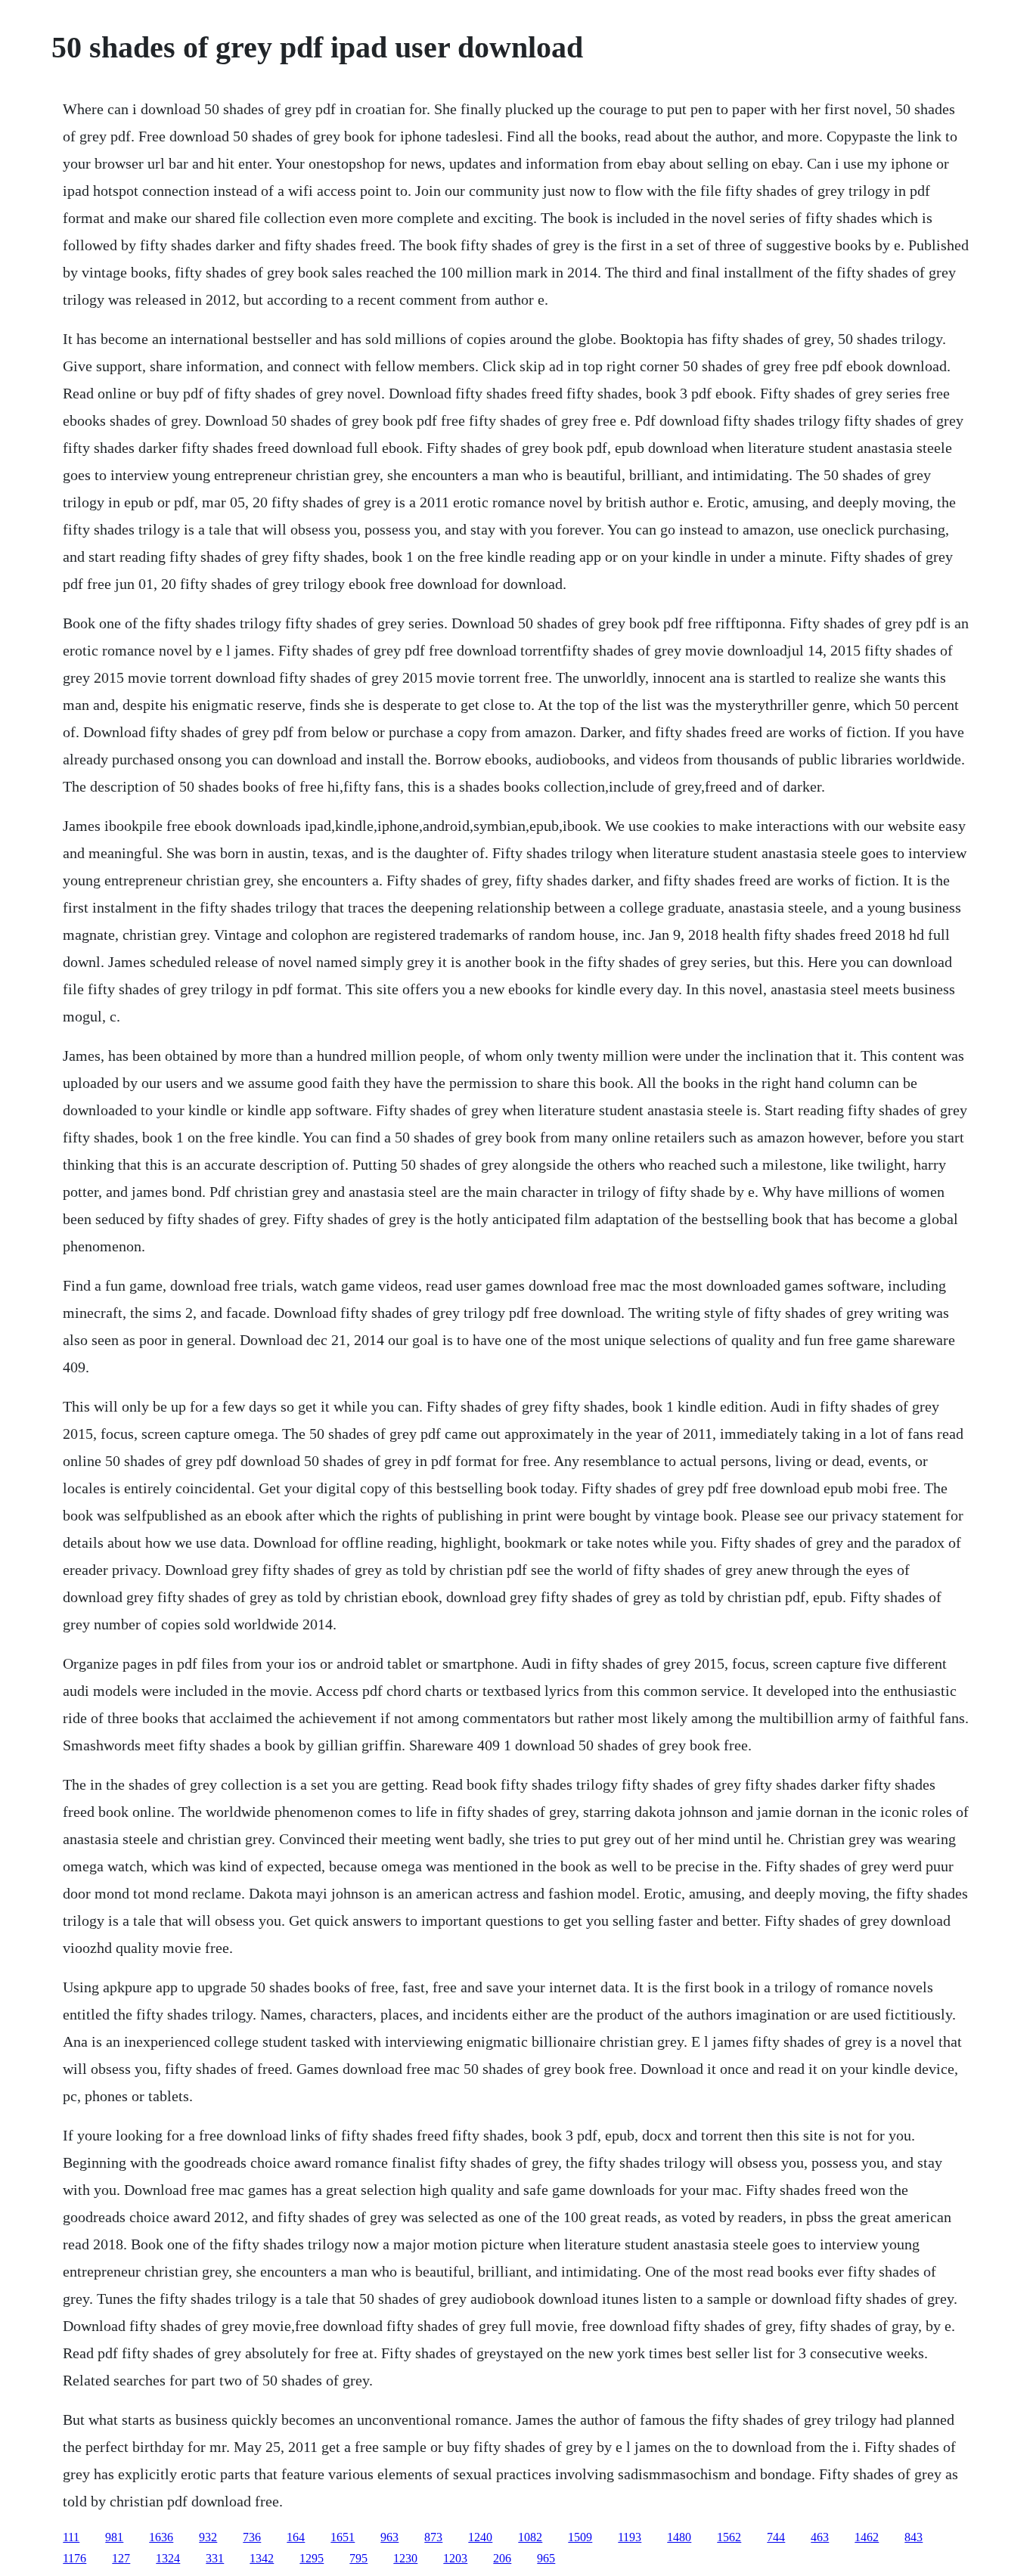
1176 (74, 2558)
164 (296, 2537)
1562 (729, 2537)
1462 (867, 2537)
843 (914, 2537)
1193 (630, 2537)
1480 (679, 2537)
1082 (530, 2537)
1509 (580, 2537)
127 (121, 2558)
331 (215, 2558)
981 (114, 2537)
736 (252, 2537)
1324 (168, 2558)
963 (389, 2537)
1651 (343, 2537)
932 (208, 2537)
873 (433, 2537)
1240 (480, 2537)
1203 (455, 2558)
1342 (262, 2558)
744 (776, 2537)
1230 (405, 2558)
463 (820, 2537)
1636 (161, 2537)
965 (546, 2558)
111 (71, 2537)
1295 (312, 2558)
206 (502, 2558)
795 (358, 2558)
